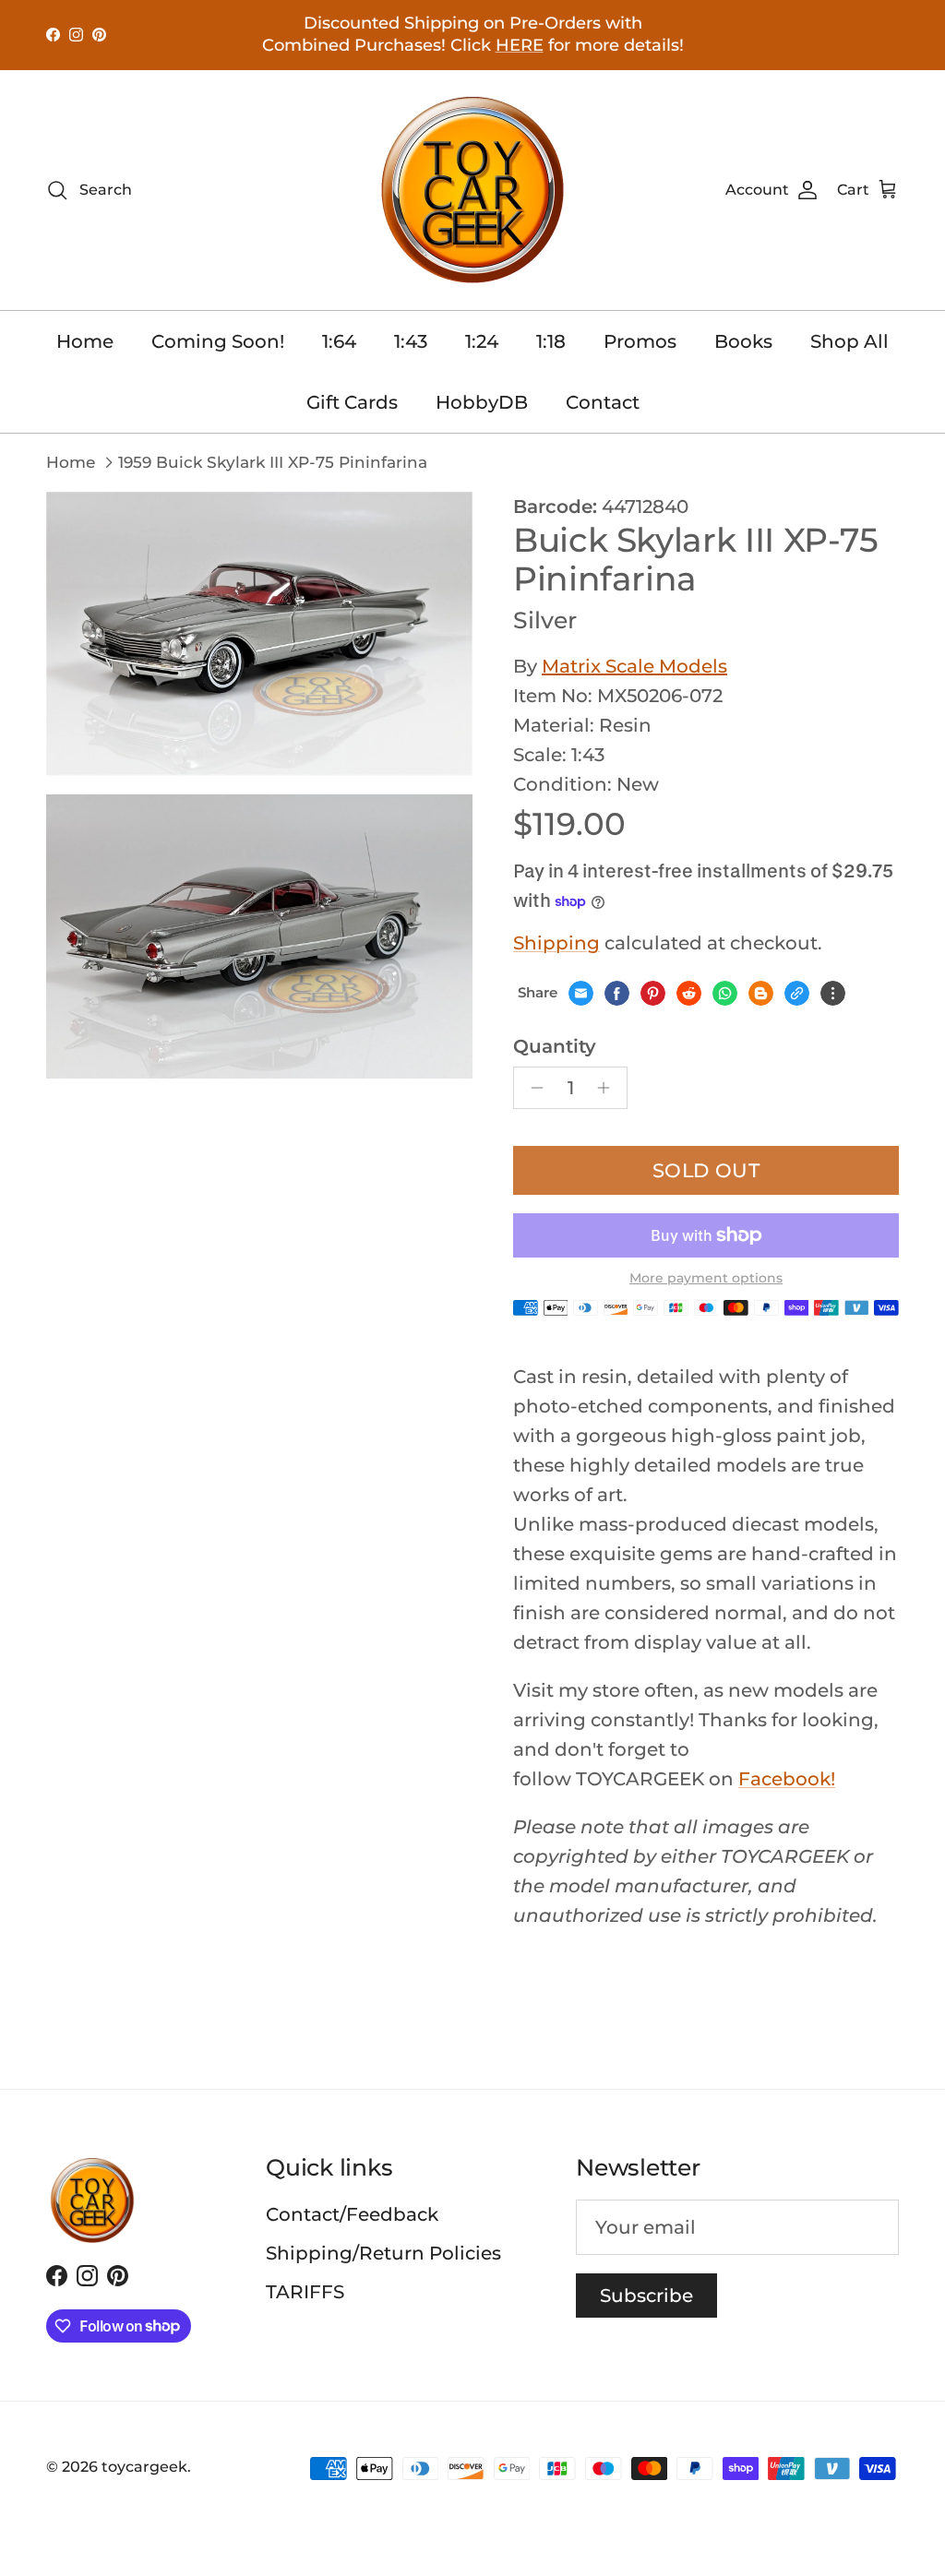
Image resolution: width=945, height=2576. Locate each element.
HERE (520, 45)
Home (85, 341)
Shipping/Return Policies (383, 2253)
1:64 (339, 341)
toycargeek (144, 2467)
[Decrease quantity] (532, 1088)
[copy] (797, 993)
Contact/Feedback (352, 2214)
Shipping (556, 943)
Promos (640, 341)
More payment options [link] (706, 1278)
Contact (603, 402)
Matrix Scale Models (634, 666)
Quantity (555, 1046)
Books (743, 341)
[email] (581, 993)
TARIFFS (305, 2292)
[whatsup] (725, 993)
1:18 (551, 341)
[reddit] (689, 993)
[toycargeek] (472, 190)
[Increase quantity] (609, 1088)
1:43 (411, 341)
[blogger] (761, 993)
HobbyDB (482, 402)
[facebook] (617, 993)
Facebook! (787, 1779)
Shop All (849, 341)
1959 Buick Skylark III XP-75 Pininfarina (273, 462)
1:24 (482, 341)
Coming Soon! (218, 341)
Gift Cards (352, 402)
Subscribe (646, 2296)
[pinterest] (653, 993)
